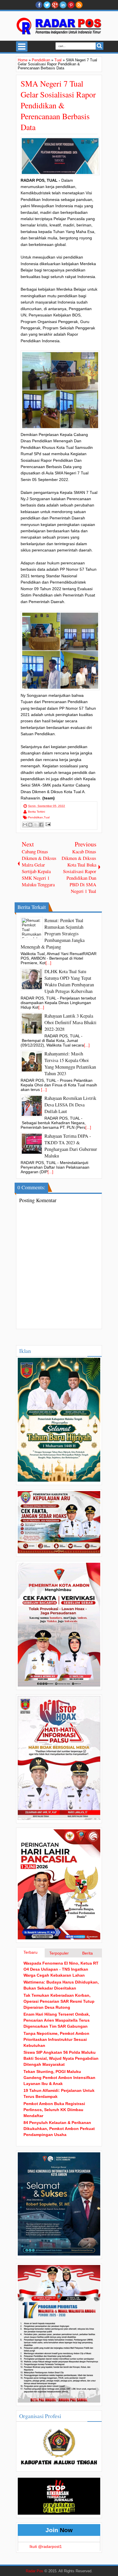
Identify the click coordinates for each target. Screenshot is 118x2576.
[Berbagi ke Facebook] (41, 825)
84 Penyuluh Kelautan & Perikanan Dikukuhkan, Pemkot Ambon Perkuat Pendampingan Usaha (59, 2129)
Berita (87, 1953)
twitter (47, 5)
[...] (48, 963)
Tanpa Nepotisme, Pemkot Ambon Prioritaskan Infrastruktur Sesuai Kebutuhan (56, 2039)
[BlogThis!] (30, 825)
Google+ (55, 5)
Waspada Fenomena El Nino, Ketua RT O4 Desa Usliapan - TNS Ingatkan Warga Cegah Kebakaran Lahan (61, 1969)
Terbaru (31, 1952)
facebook (39, 5)
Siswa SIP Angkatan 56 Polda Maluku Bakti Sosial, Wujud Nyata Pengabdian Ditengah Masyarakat (61, 2058)
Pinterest (71, 5)
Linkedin (63, 5)
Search (100, 46)
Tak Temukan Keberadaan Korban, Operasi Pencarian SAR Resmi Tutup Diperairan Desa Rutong (59, 2001)
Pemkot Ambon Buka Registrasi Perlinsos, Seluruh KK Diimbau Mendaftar (54, 2110)
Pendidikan (36, 817)
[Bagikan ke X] (36, 825)
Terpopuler (59, 1953)
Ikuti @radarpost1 (46, 2546)
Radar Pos (35, 2571)
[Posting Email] (47, 824)
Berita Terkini (37, 812)
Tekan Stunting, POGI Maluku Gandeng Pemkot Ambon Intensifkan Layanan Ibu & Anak (59, 2078)
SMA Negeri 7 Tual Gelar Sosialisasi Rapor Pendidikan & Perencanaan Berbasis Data (58, 105)
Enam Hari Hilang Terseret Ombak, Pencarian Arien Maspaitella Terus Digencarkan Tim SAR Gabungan (57, 2020)
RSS (79, 5)
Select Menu (22, 46)
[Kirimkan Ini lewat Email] (25, 825)
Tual (47, 817)
